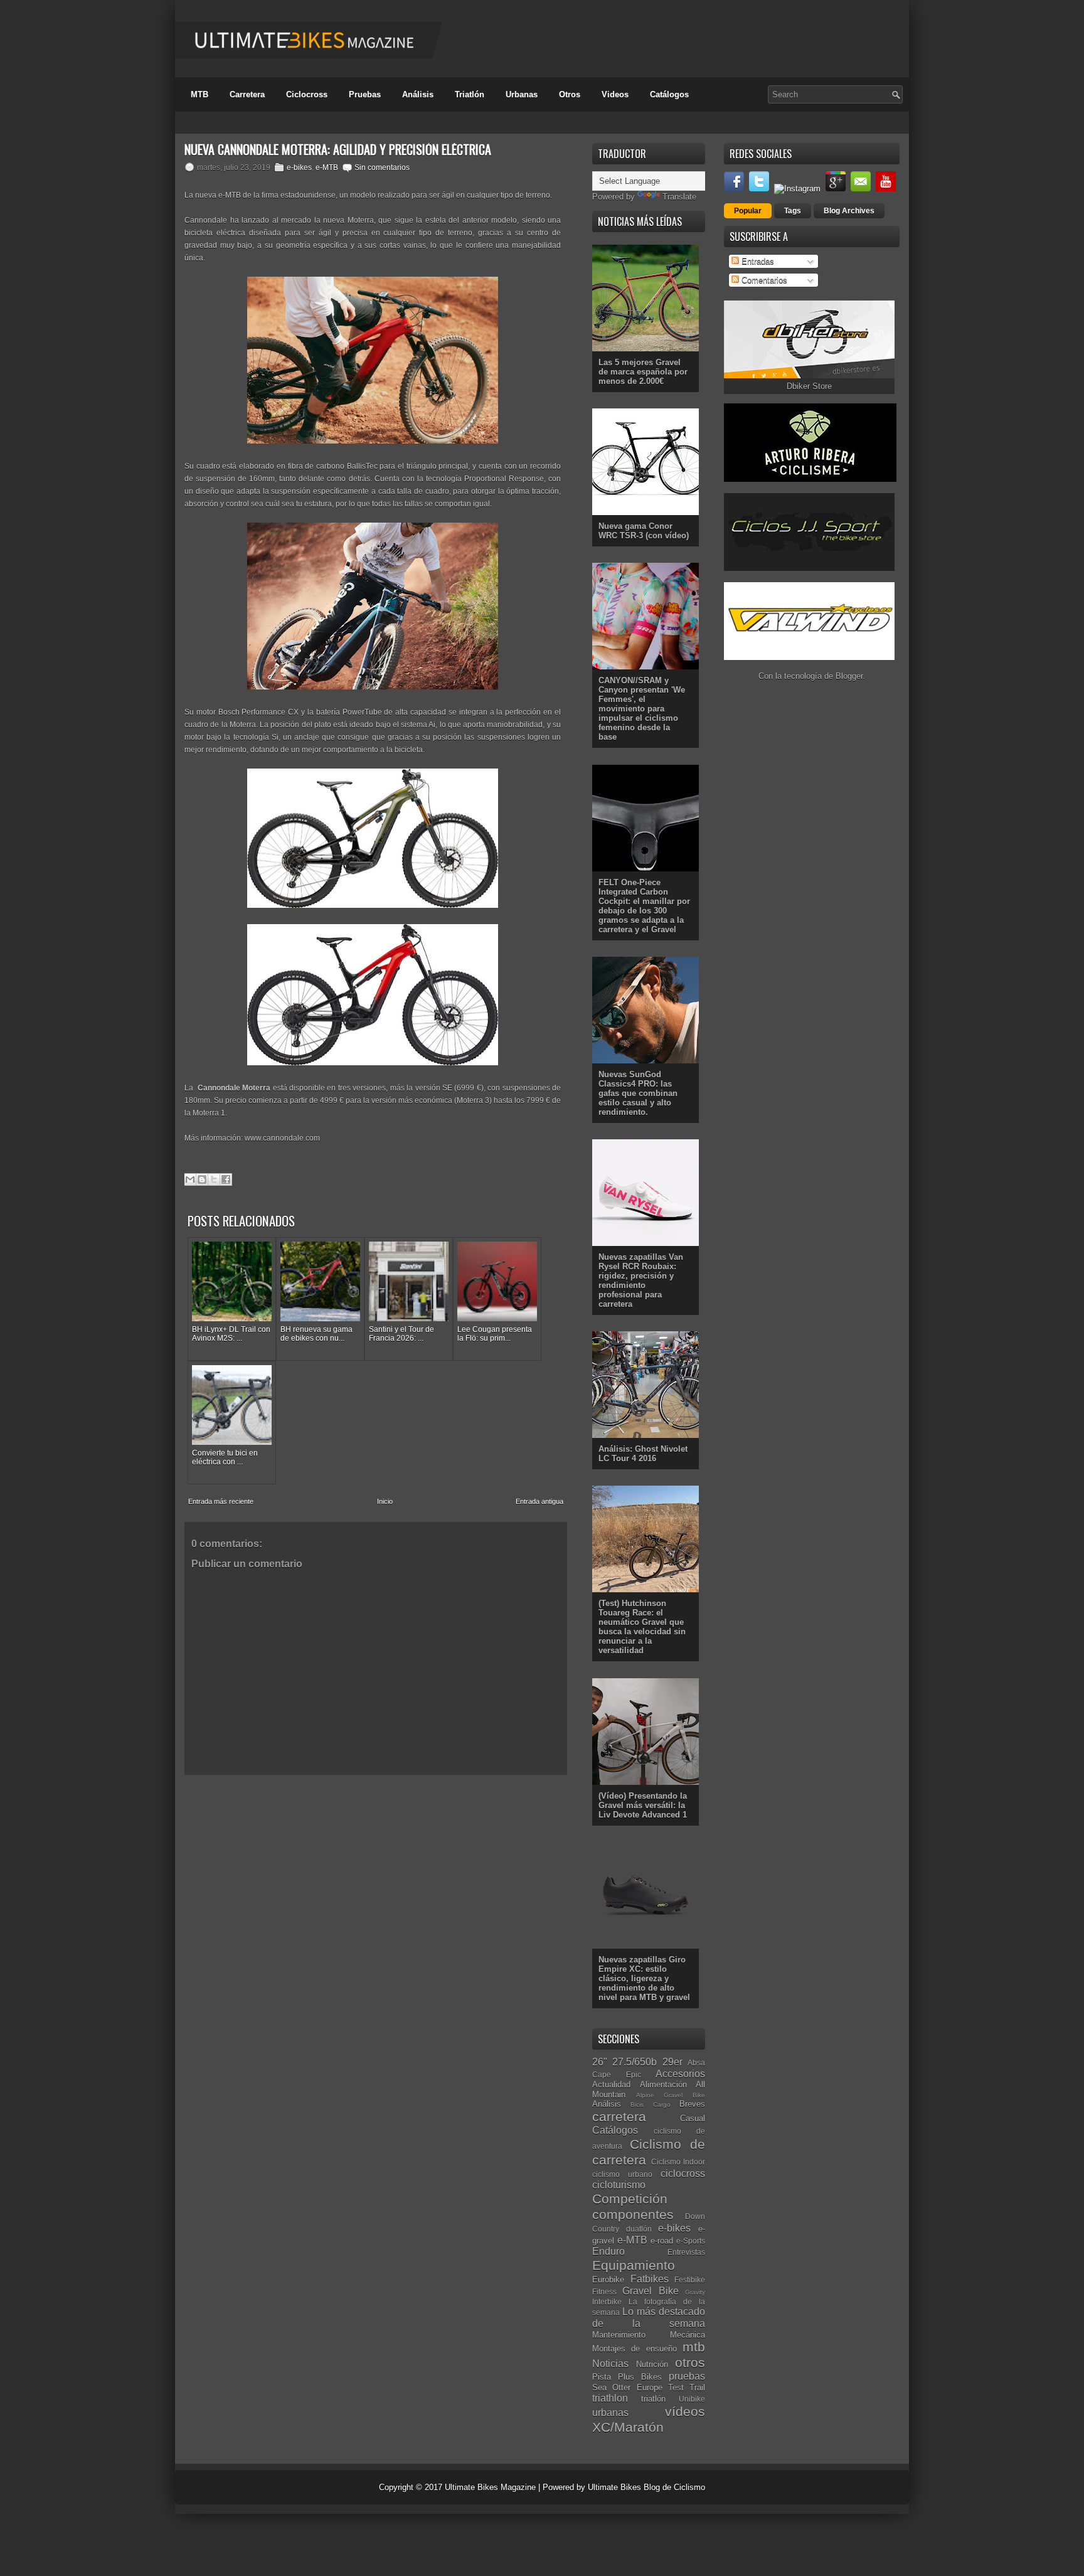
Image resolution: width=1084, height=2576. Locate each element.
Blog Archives (849, 211)
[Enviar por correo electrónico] (190, 1179)
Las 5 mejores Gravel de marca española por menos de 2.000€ (643, 372)
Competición (630, 2199)
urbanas (610, 2413)
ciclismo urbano (622, 2174)
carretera (619, 2116)
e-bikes (299, 168)
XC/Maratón (628, 2427)
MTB (199, 94)
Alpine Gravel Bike (671, 2095)
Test (676, 2387)
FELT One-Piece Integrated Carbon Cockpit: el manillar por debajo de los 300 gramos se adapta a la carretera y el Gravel (644, 906)
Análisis (418, 94)
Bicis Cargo (650, 2105)
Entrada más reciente (221, 1501)
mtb (694, 2347)
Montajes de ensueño (635, 2349)
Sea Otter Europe (627, 2387)
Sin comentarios (382, 168)
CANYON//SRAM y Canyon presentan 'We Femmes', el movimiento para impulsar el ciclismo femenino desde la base (642, 709)
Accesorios (680, 2074)
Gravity (695, 2292)
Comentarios (763, 280)
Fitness (604, 2291)
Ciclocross (307, 94)
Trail (697, 2387)
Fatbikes (650, 2279)
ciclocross (683, 2174)
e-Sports (691, 2241)
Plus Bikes (640, 2377)
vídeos (685, 2411)
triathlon (610, 2398)
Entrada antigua (539, 1501)
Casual (693, 2118)
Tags (793, 211)
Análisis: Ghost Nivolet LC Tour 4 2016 (643, 1454)
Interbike (607, 2302)
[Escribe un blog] (202, 1179)
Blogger (849, 676)
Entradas (757, 261)
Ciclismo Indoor (678, 2162)
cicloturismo (619, 2185)
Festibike (690, 2280)
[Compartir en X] (214, 1179)
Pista (602, 2377)
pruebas (687, 2376)
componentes (633, 2214)
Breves (692, 2104)
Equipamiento (634, 2265)
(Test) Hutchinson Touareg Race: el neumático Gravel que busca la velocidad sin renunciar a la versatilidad (642, 1627)
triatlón (653, 2399)
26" (600, 2062)
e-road (662, 2241)
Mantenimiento (619, 2335)
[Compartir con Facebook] (226, 1179)
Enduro (608, 2251)
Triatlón (470, 94)
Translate (679, 197)
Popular (748, 211)
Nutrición (652, 2364)
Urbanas (522, 94)
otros (690, 2362)
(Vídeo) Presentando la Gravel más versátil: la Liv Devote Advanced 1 (643, 1805)
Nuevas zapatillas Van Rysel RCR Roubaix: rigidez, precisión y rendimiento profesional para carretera (641, 1280)
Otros (570, 94)
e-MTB (327, 168)
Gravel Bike (650, 2291)
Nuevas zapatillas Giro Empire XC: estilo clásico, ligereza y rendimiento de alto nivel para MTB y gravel (644, 1978)
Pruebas (365, 94)
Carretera (247, 94)
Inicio (385, 1501)
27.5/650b (635, 2062)
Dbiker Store (809, 386)
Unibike (692, 2399)
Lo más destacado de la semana (649, 2318)
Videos (615, 94)
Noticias (610, 2364)
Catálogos (669, 94)
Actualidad (611, 2084)
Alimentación (663, 2084)
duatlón (639, 2229)
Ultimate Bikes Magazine (490, 2487)
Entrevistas (686, 2252)
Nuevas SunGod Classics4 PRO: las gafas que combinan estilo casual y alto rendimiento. (638, 1093)
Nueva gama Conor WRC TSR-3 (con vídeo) (644, 531)
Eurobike (608, 2280)
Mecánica (688, 2335)
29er (672, 2062)
